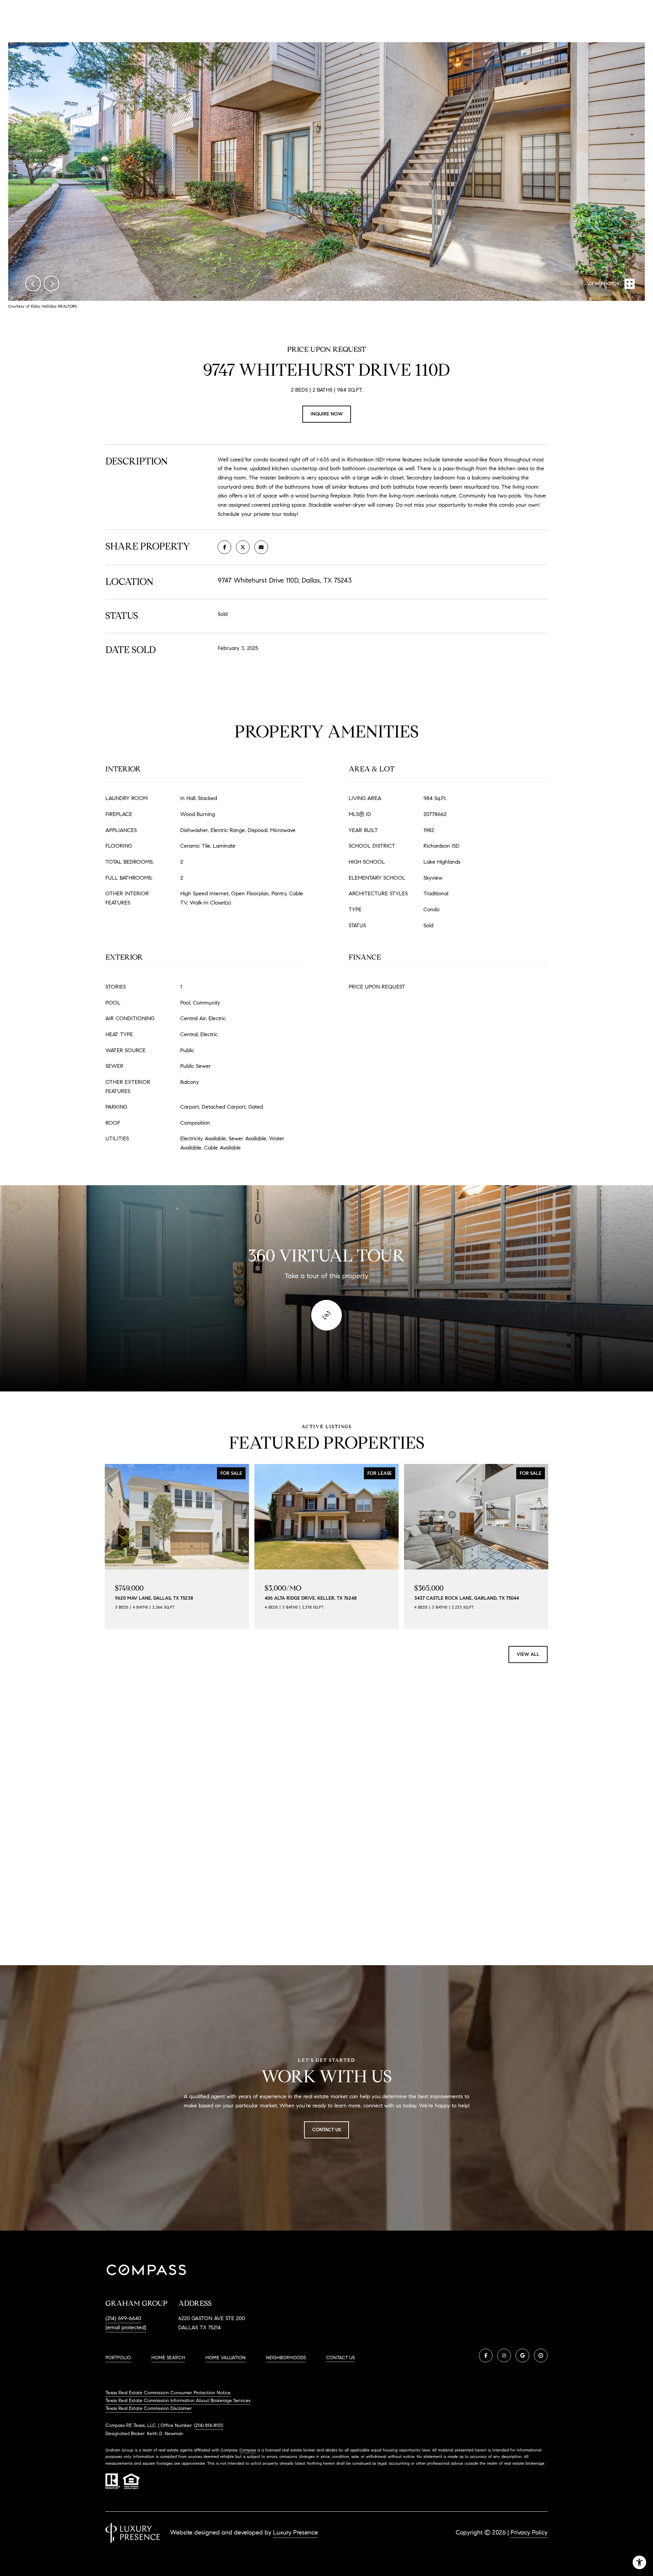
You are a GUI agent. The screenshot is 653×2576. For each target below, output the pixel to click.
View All (528, 1654)
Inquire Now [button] (327, 414)
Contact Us (340, 2358)
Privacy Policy (529, 2532)
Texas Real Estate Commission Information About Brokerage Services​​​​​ (178, 2401)
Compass (248, 2450)
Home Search (168, 2358)
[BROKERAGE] (541, 2355)
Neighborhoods (286, 2358)
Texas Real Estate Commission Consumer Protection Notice (168, 2393)
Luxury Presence (296, 2532)
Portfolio (118, 2358)
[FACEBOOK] (486, 2355)
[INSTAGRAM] (504, 2355)
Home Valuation (225, 2358)
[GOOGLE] (522, 2355)
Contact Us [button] (326, 2130)
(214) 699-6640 (123, 2318)
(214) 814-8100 (209, 2425)
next (51, 283)
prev (33, 283)
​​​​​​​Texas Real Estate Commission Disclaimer (149, 2408)
